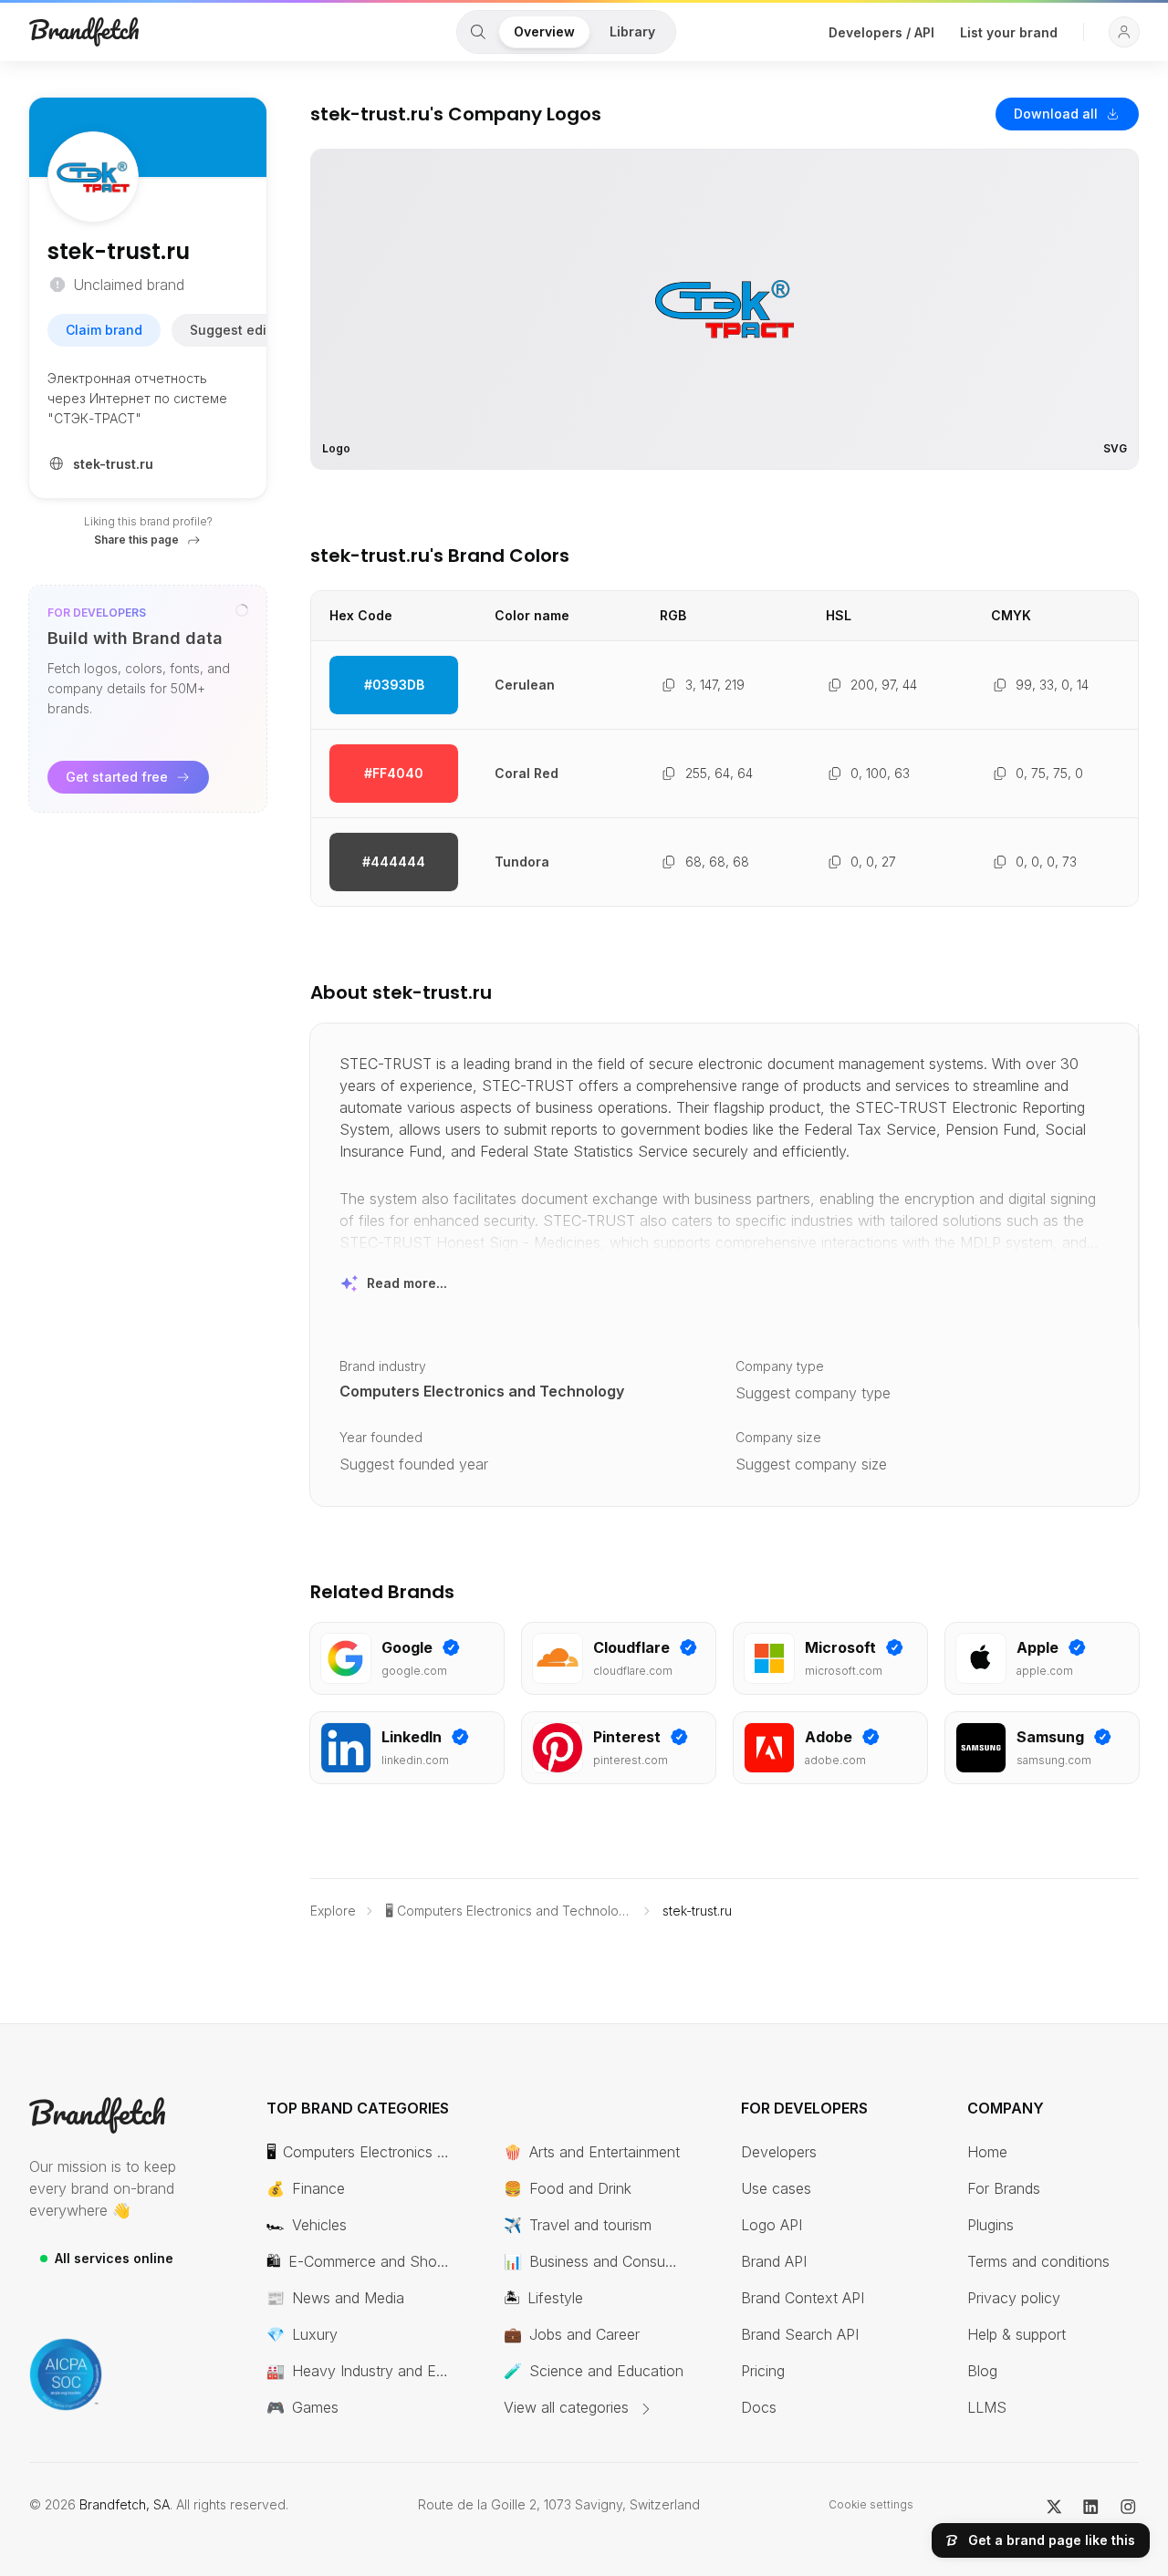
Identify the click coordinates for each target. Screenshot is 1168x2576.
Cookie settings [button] (871, 2504)
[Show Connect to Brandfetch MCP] (242, 610)
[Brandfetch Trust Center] (66, 2374)
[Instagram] (1128, 2505)
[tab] (478, 32)
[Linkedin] (1091, 2505)
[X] (1054, 2505)
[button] (1124, 32)
